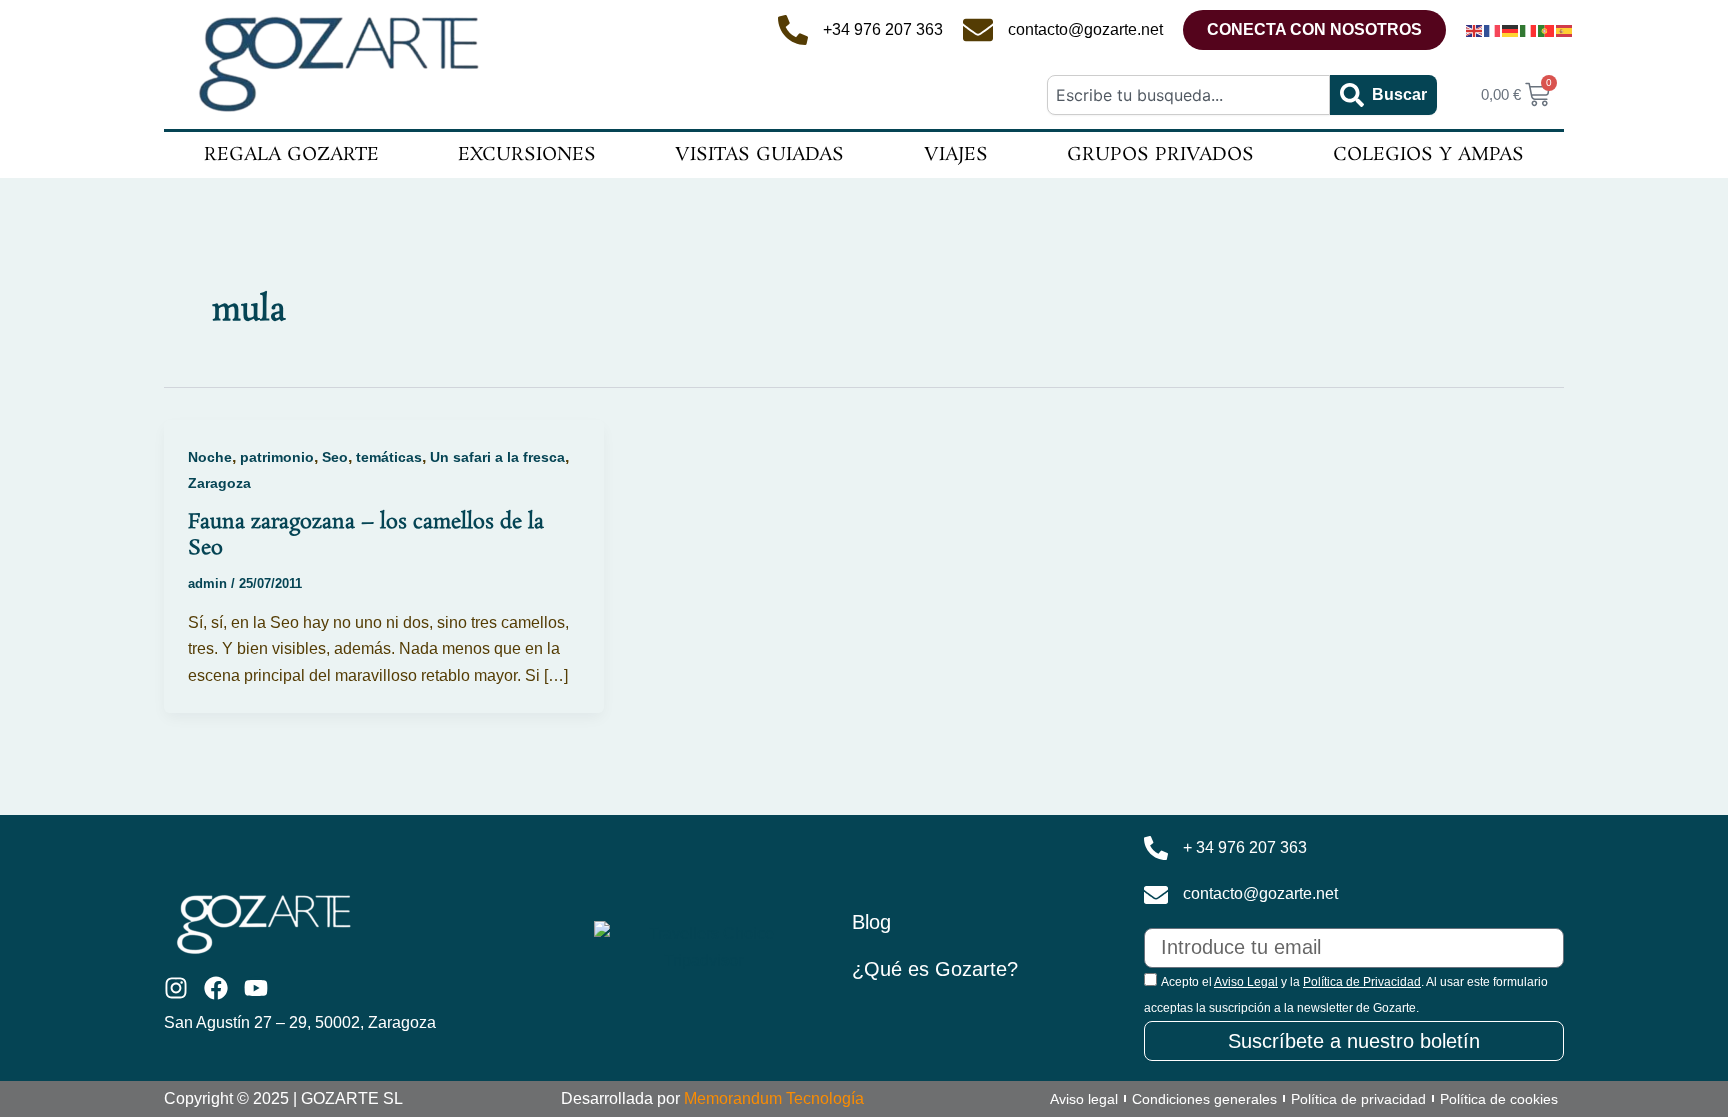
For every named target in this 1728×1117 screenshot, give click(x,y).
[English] (1475, 30)
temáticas (389, 457)
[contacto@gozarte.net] (978, 30)
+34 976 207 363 (883, 29)
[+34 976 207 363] (793, 30)
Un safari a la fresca (497, 457)
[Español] (1565, 30)
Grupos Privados (1160, 155)
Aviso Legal (1246, 982)
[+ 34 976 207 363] (1156, 848)
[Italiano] (1529, 30)
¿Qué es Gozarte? (935, 969)
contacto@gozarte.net (1085, 29)
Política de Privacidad (1362, 982)
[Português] (1547, 30)
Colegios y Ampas (1428, 155)
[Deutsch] (1511, 30)
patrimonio (277, 457)
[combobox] (1188, 95)
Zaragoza (219, 483)
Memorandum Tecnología (774, 1098)
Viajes (956, 155)
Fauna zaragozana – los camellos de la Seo (366, 535)
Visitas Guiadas (759, 155)
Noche (210, 457)
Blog (871, 922)
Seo (335, 457)
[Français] (1493, 30)
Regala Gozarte (291, 155)
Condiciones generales (1204, 1099)
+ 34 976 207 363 (1245, 847)
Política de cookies (1499, 1099)
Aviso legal (1084, 1099)
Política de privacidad (1358, 1099)
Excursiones (527, 155)
